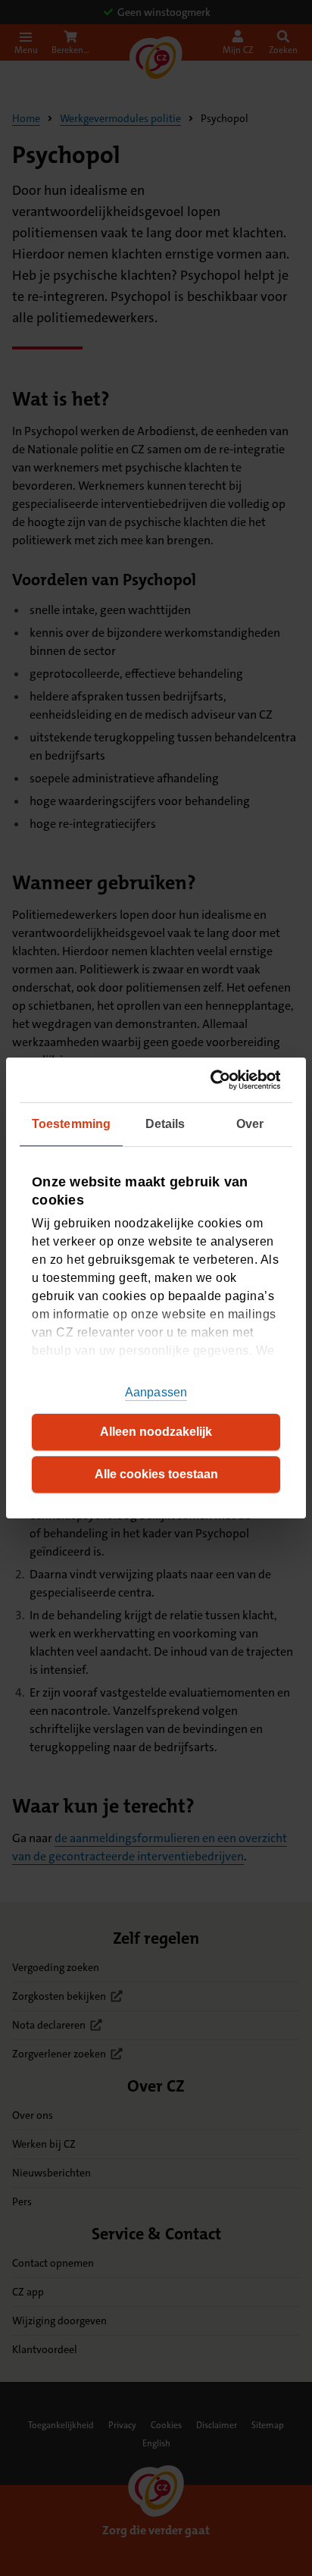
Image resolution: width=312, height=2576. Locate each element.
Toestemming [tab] (71, 1124)
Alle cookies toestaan (156, 1474)
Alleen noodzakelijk (156, 1432)
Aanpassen (156, 1392)
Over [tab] (250, 1124)
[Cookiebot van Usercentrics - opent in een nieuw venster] (216, 1080)
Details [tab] (165, 1124)
